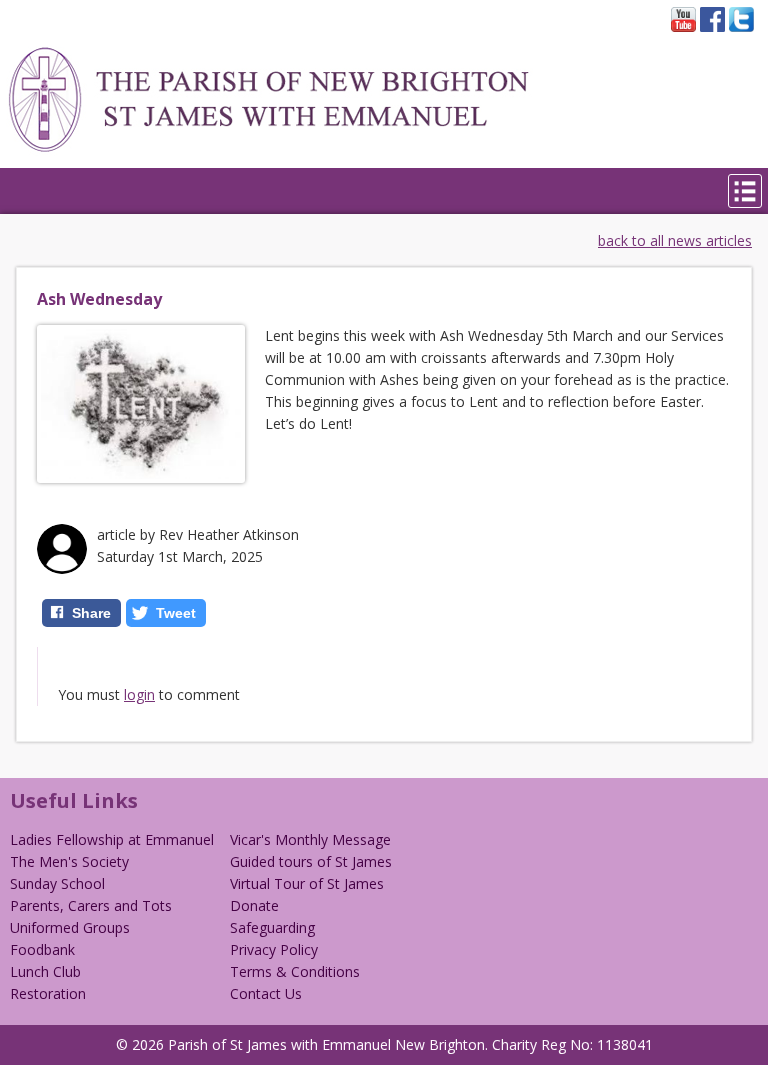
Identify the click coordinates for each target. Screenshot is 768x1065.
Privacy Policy (274, 949)
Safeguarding (272, 927)
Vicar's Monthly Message (310, 839)
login (139, 694)
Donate (254, 905)
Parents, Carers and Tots (91, 905)
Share (91, 613)
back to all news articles (675, 240)
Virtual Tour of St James (307, 883)
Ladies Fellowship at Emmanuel (112, 839)
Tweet (176, 613)
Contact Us (266, 993)
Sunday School (57, 883)
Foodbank (42, 949)
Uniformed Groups (70, 927)
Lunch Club (45, 971)
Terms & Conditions (295, 971)
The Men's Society (69, 861)
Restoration (48, 993)
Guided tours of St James (311, 861)
